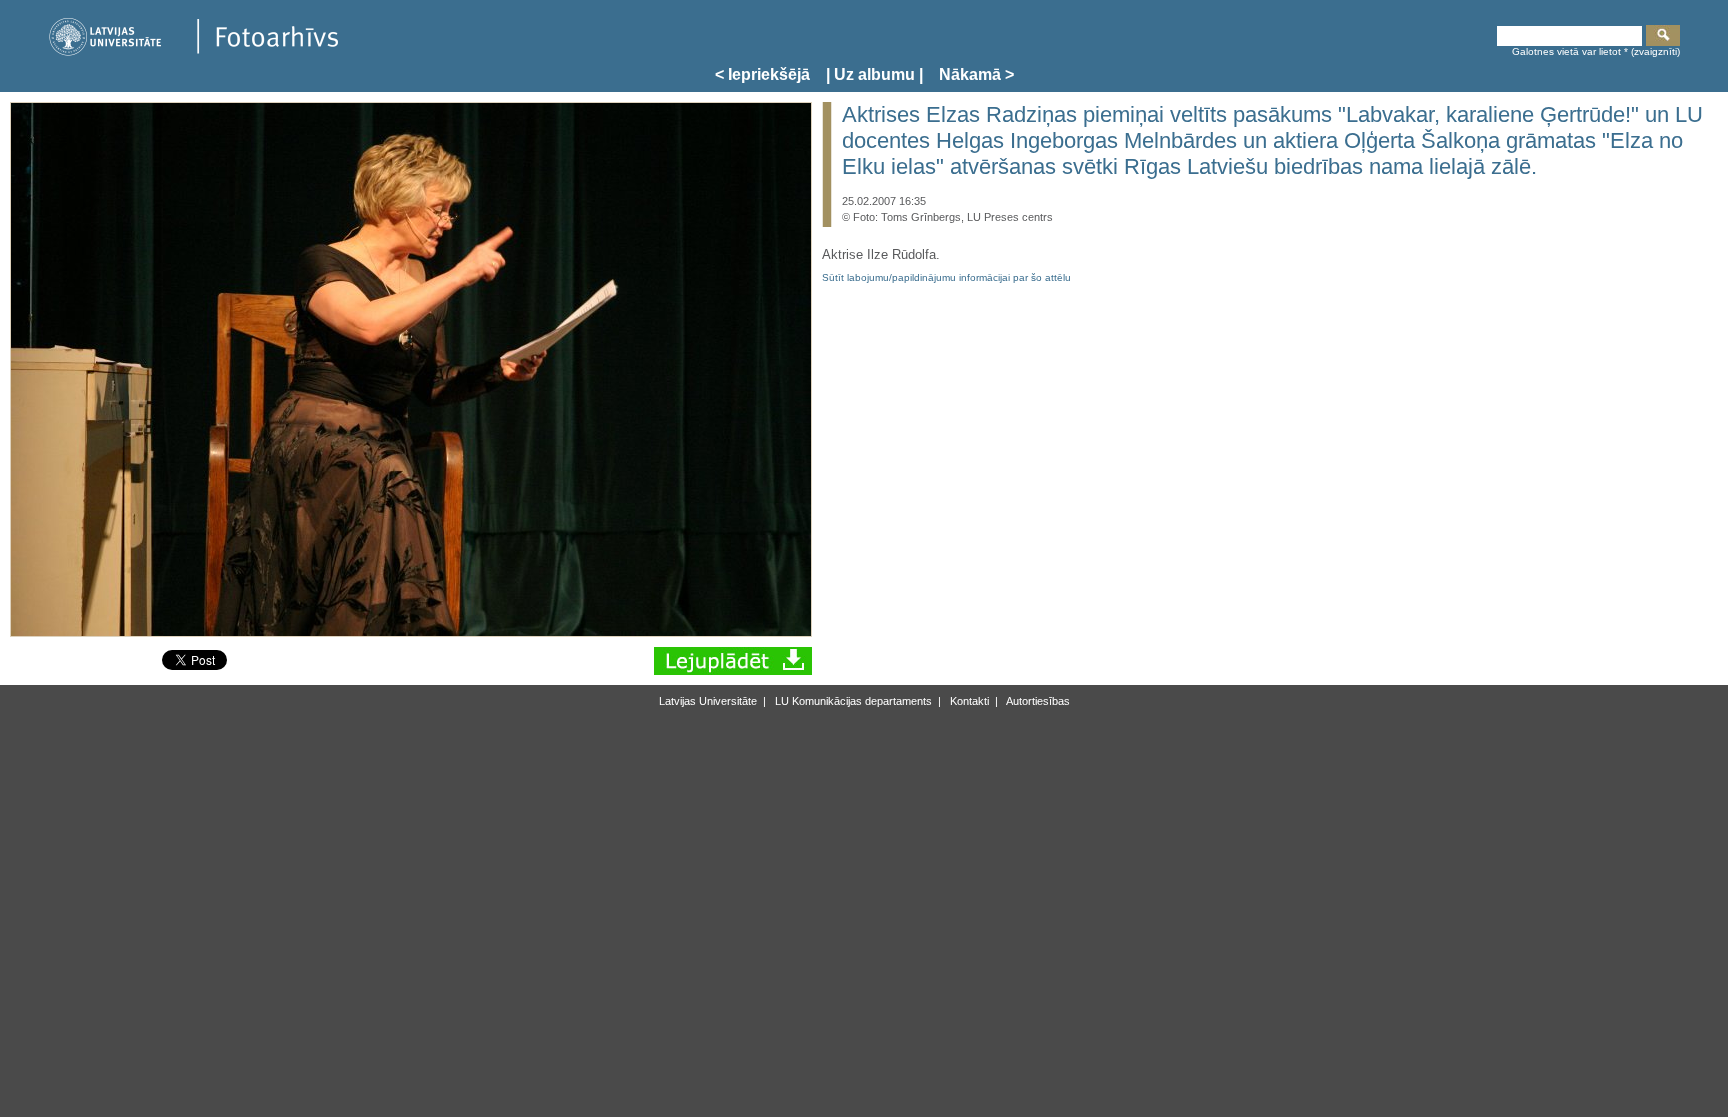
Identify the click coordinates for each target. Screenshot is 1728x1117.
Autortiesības (1037, 701)
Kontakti (968, 701)
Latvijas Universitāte (708, 701)
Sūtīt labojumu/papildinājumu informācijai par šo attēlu (946, 277)
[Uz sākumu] (193, 52)
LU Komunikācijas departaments (852, 701)
